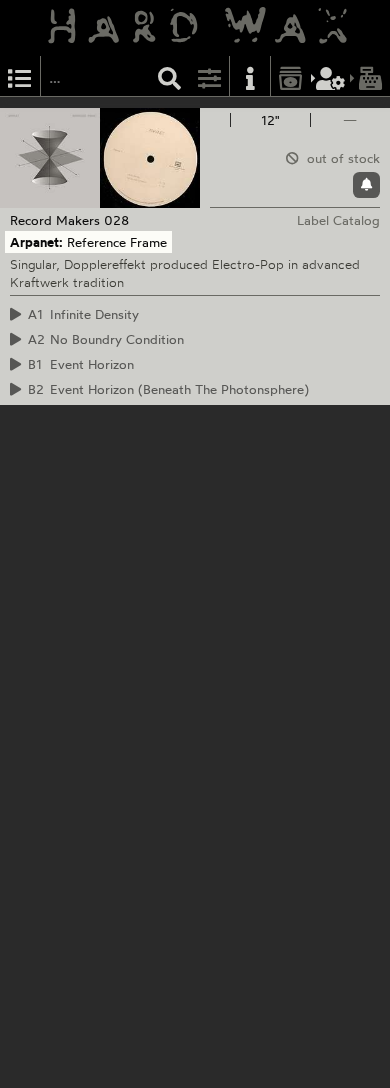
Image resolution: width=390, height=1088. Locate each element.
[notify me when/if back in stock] (366, 185)
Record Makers (55, 220)
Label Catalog (338, 220)
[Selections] (20, 76)
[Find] (170, 76)
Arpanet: (36, 242)
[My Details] (331, 76)
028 (116, 220)
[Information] (250, 76)
